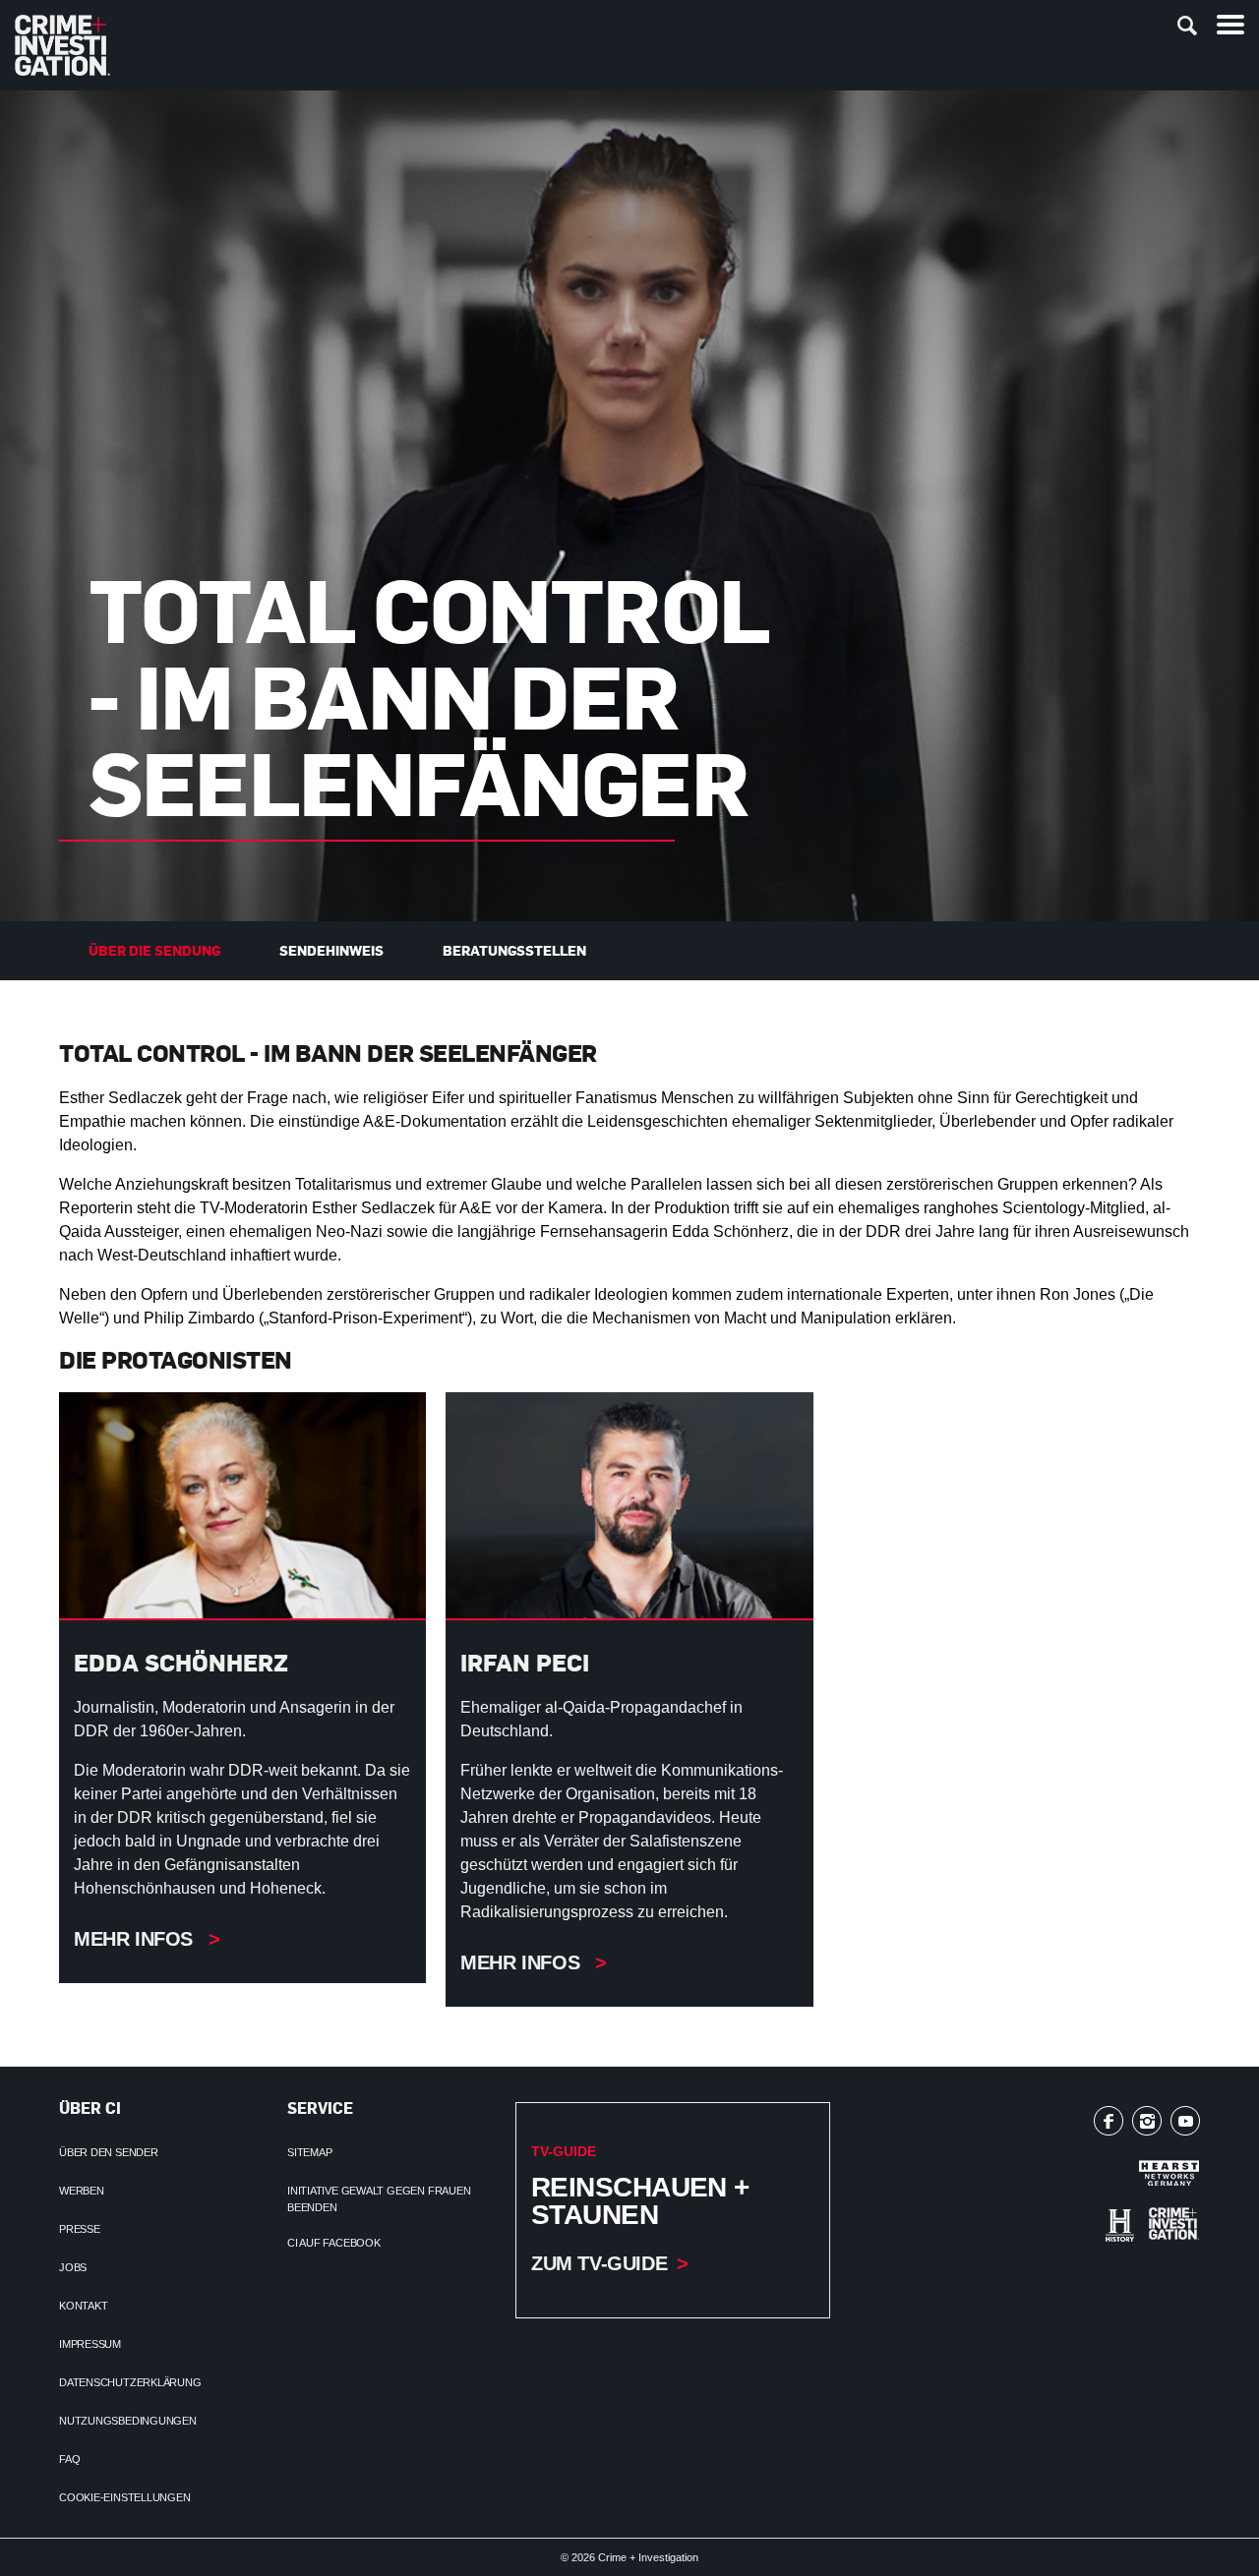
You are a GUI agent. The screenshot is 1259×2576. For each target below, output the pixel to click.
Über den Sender (109, 2152)
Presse (80, 2229)
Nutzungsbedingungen (128, 2421)
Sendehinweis (331, 950)
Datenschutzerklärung (130, 2382)
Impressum (90, 2344)
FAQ (69, 2459)
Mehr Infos (136, 1939)
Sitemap (309, 2152)
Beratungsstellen (514, 950)
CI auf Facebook (334, 2243)
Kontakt (83, 2306)
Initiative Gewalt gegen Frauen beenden (379, 2199)
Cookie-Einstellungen (125, 2497)
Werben (82, 2191)
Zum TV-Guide (599, 2263)
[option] (629, 506)
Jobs (73, 2267)
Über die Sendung (154, 950)
